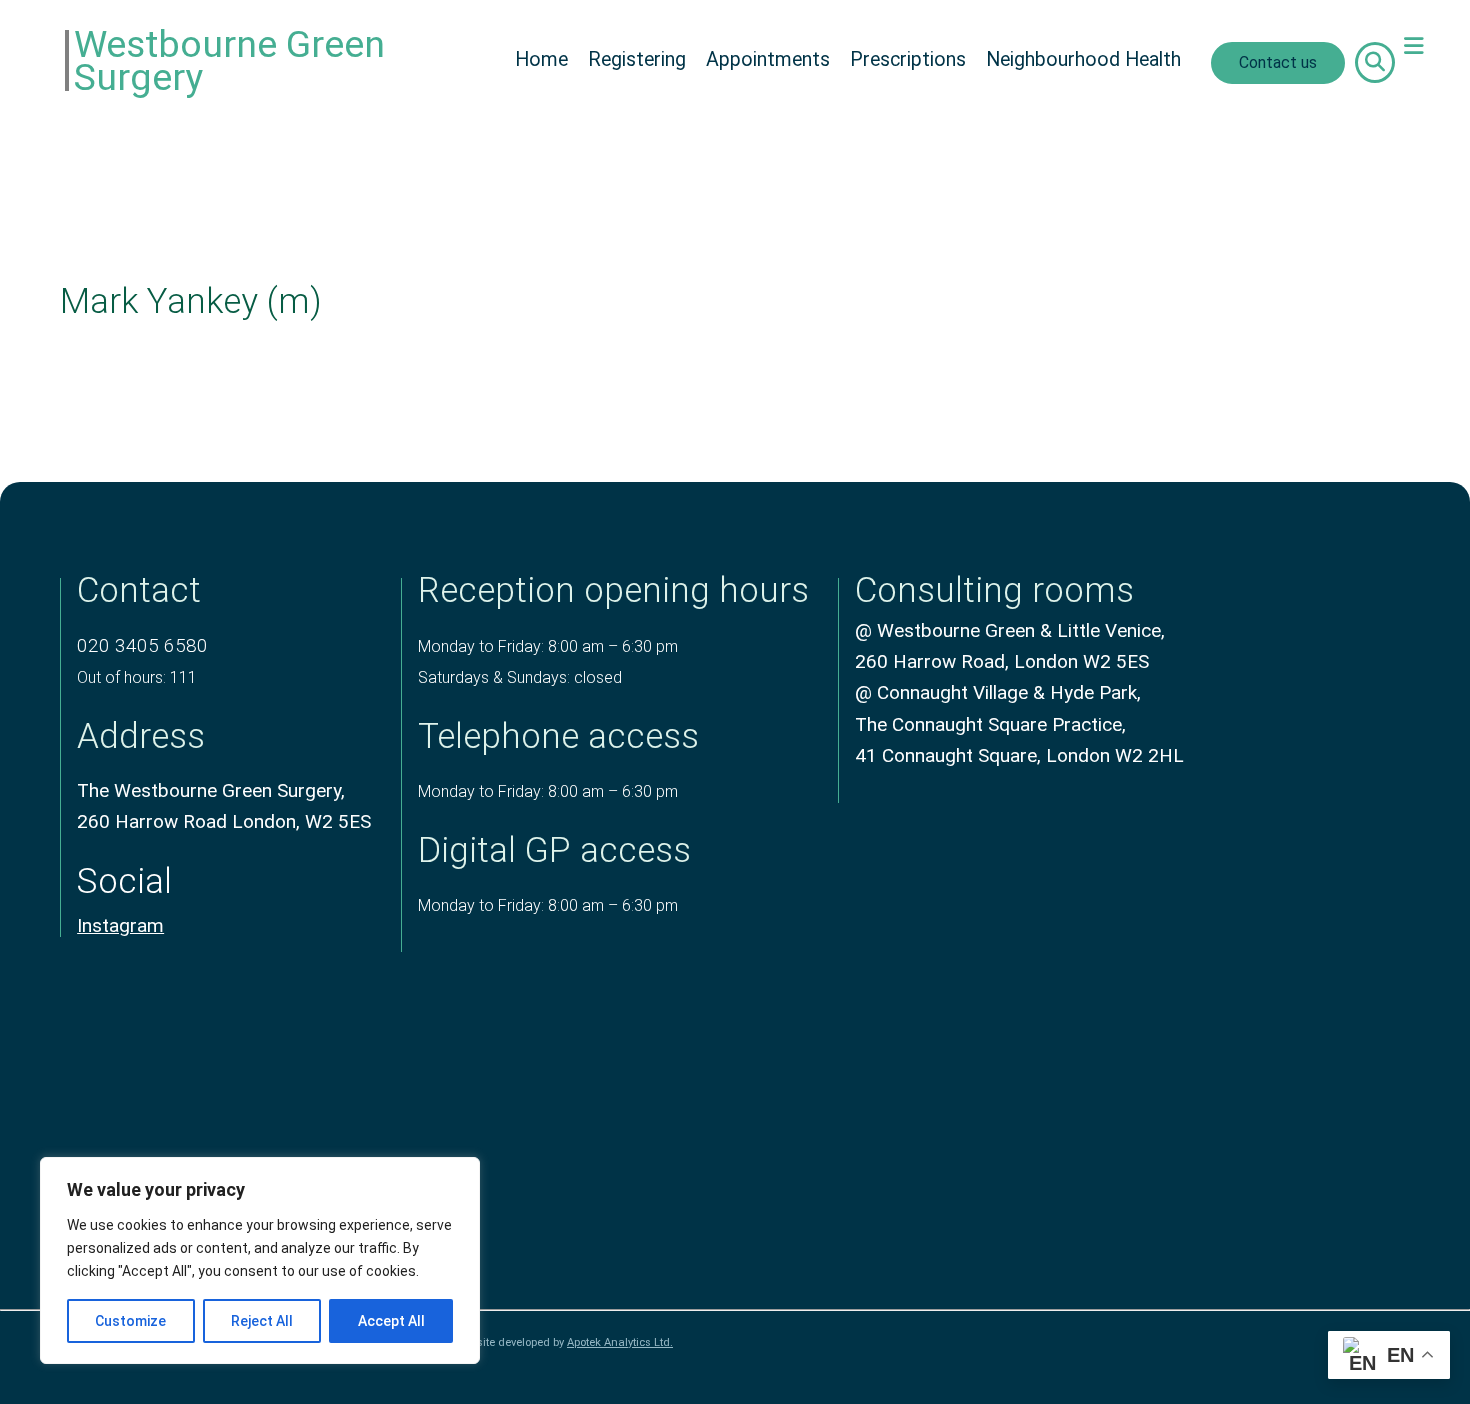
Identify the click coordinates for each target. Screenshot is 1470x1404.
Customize (130, 1321)
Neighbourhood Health (1083, 59)
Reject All (262, 1321)
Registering (637, 59)
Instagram (120, 925)
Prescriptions (908, 59)
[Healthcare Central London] (1228, 1248)
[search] (1375, 62)
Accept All (391, 1321)
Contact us (1278, 62)
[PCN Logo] (1228, 1101)
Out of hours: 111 (137, 677)
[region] (260, 1260)
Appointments (768, 59)
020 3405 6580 (142, 645)
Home (541, 59)
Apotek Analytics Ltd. (620, 1342)
